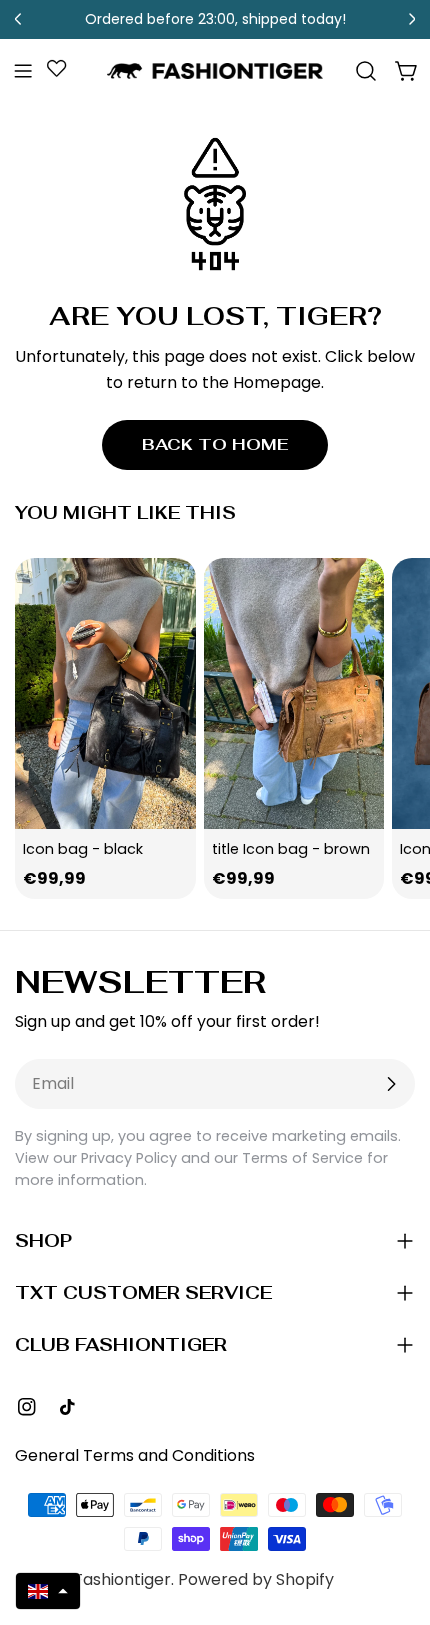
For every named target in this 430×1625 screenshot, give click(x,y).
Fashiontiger (122, 1579)
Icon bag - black (83, 849)
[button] (48, 1591)
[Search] (366, 71)
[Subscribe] (391, 1084)
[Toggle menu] (23, 71)
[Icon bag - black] (105, 693)
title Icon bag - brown (291, 849)
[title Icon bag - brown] (294, 693)
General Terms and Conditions (135, 1455)
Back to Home (215, 444)
